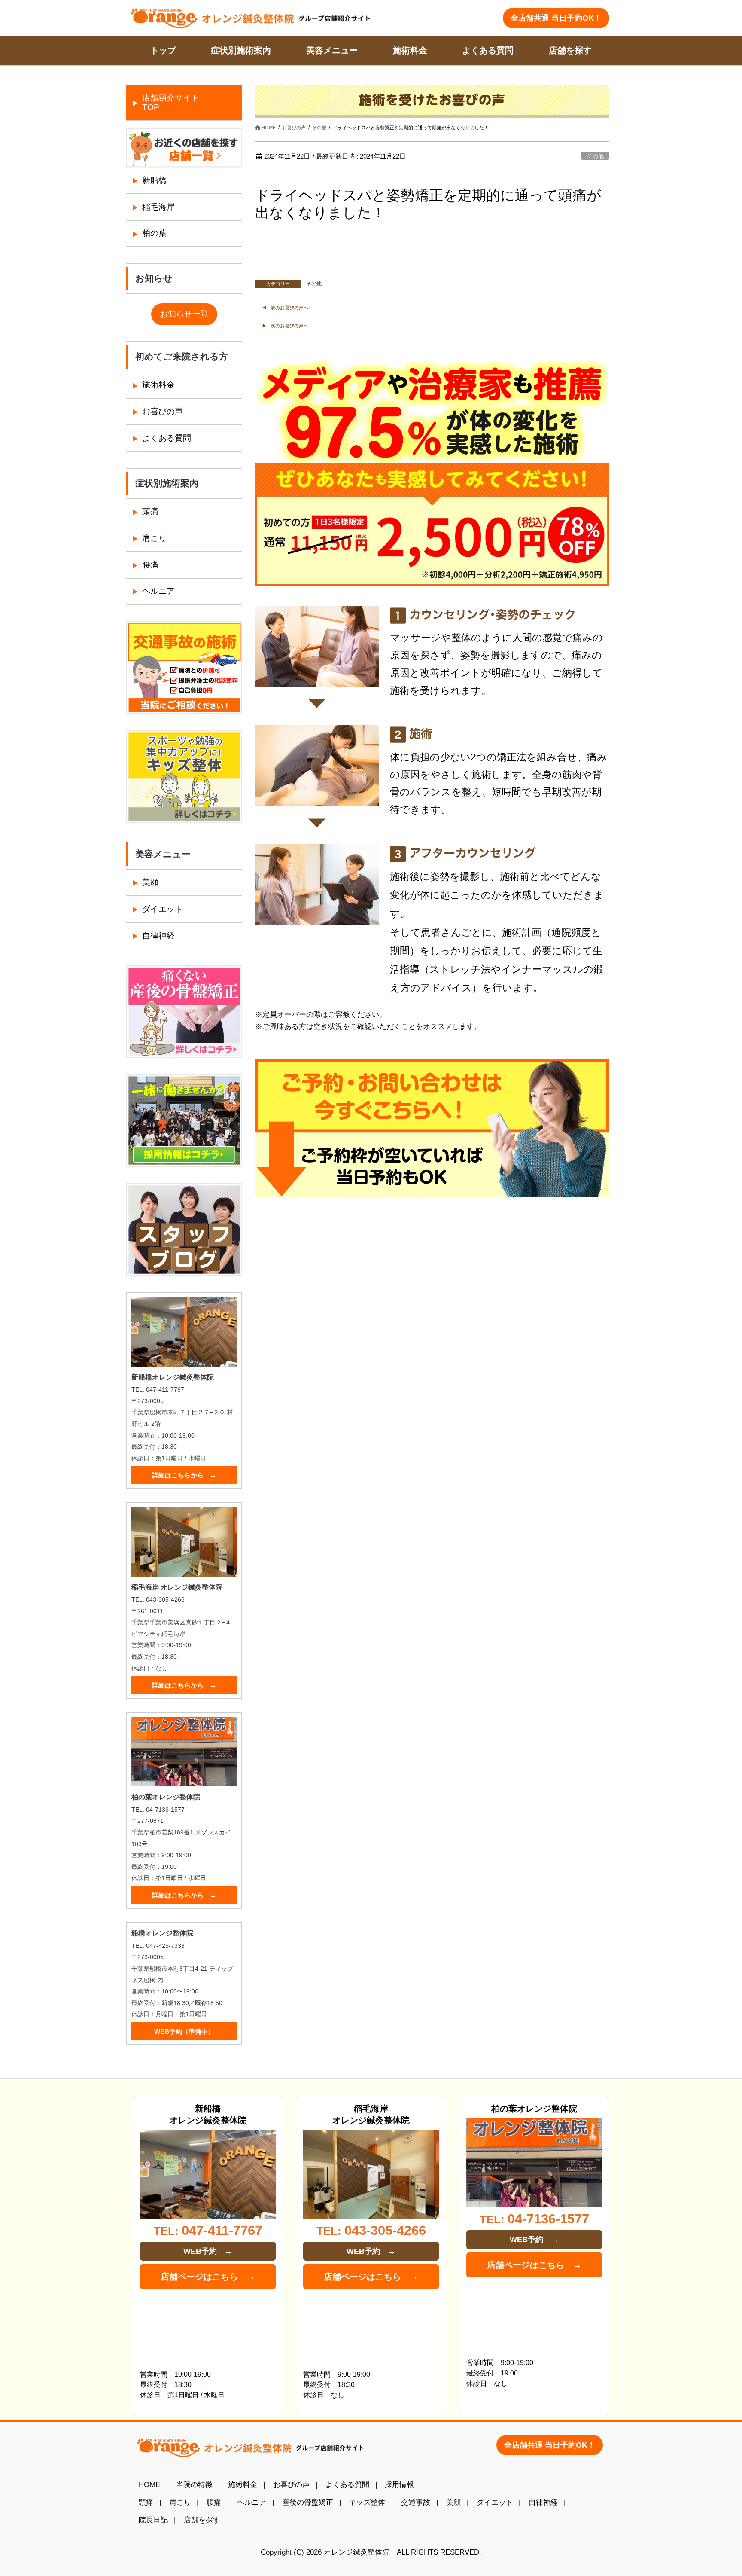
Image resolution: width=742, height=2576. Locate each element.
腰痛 (150, 565)
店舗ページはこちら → (208, 2277)
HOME (149, 2484)
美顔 (150, 882)
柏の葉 (154, 233)
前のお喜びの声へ (289, 308)
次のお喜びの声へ (289, 326)
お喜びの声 (163, 411)
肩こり (154, 538)
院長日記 (153, 2520)
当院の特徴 (194, 2484)
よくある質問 (167, 438)
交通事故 (416, 2502)
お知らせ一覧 (184, 314)
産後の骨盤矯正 (308, 2502)
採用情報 (399, 2484)
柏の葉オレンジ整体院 (534, 2109)
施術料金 (158, 385)
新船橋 (154, 180)
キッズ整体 (367, 2502)
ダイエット (163, 909)
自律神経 (158, 935)
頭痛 (150, 511)
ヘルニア (158, 591)
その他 (595, 156)
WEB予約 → (208, 2251)
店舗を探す (202, 2520)
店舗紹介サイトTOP (171, 102)
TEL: (208, 2230)
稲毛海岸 (158, 207)
